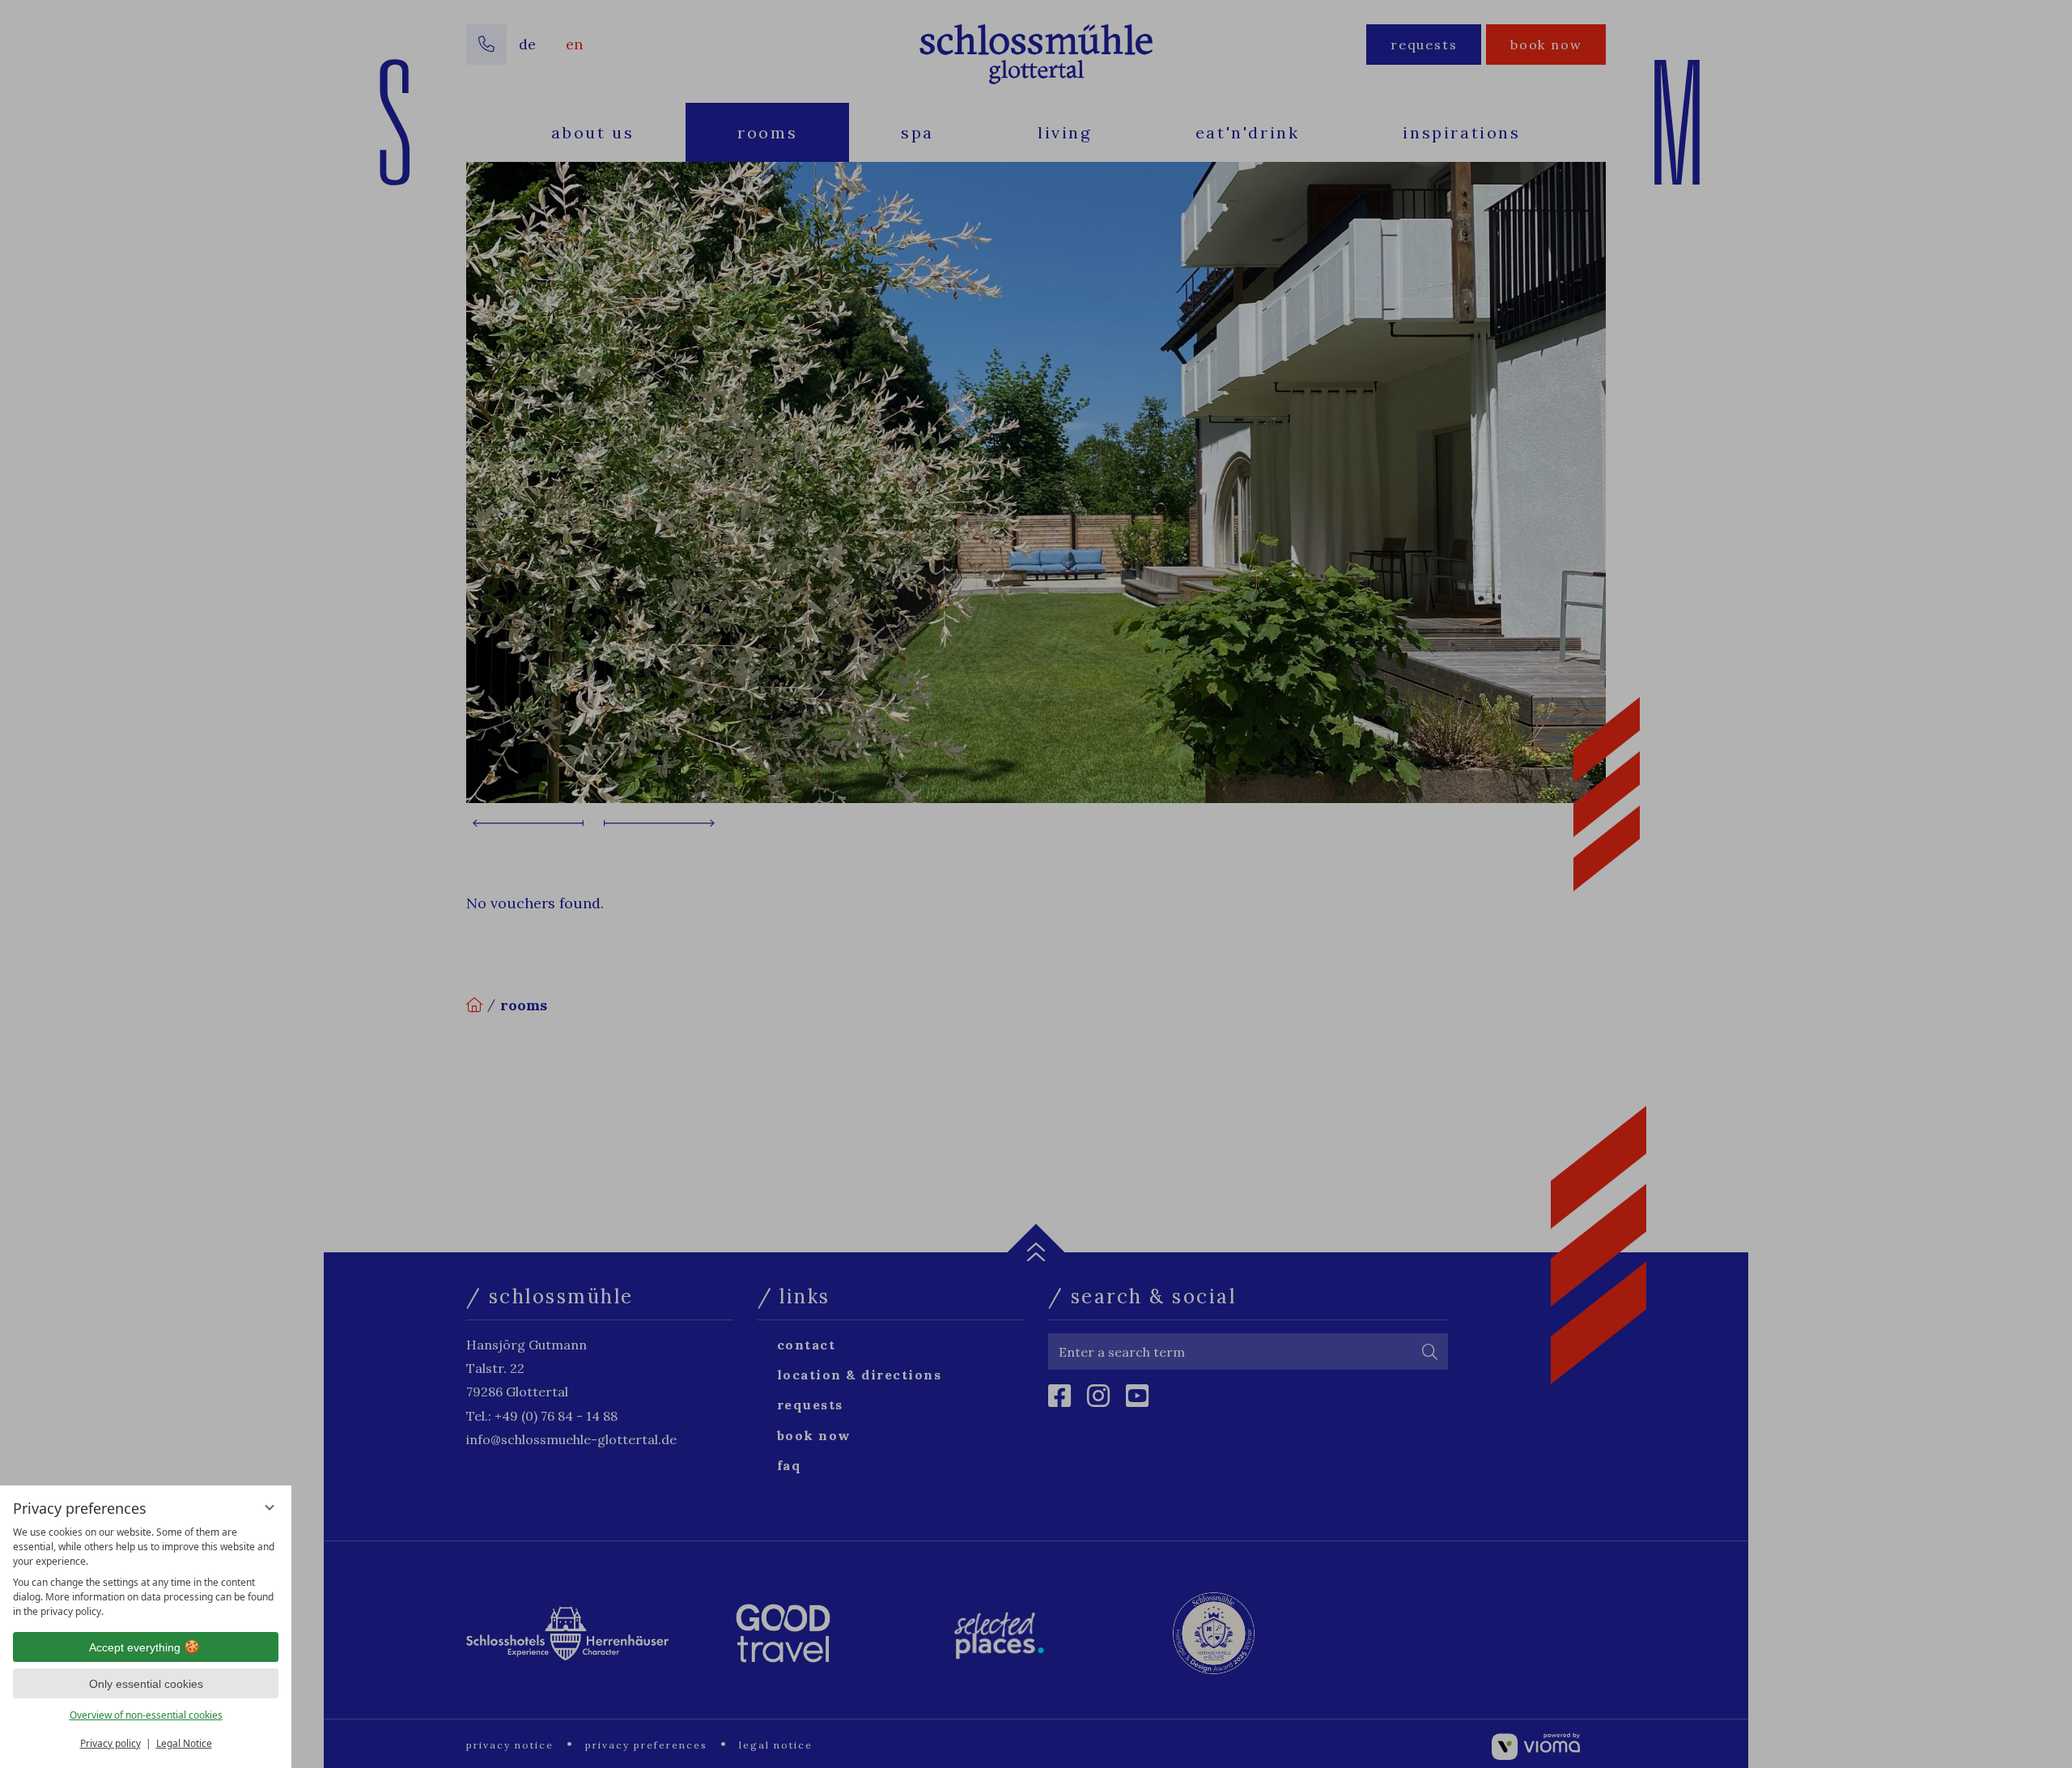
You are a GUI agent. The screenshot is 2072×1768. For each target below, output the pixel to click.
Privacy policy (110, 1743)
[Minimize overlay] (270, 1507)
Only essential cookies (146, 1684)
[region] (146, 1572)
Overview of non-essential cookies (146, 1715)
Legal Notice (184, 1743)
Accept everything (135, 1647)
